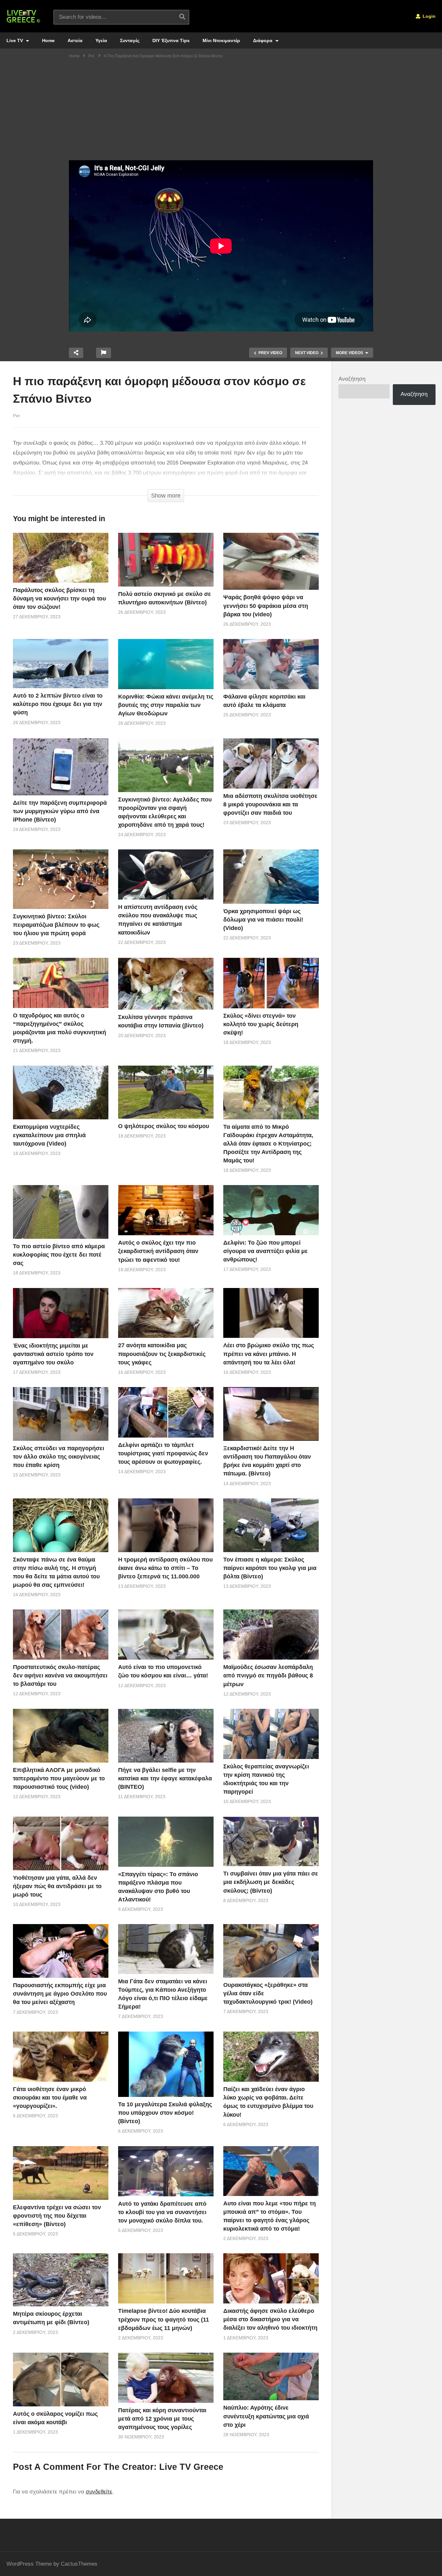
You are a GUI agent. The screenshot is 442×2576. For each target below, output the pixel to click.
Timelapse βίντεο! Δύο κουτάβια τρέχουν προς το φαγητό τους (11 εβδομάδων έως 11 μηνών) (164, 2319)
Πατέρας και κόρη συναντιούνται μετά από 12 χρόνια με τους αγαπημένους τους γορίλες (162, 2419)
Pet (16, 416)
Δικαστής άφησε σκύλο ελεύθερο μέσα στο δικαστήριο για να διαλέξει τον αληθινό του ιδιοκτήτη (270, 2319)
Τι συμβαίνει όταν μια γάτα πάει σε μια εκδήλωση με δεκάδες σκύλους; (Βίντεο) (271, 1882)
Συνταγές (130, 40)
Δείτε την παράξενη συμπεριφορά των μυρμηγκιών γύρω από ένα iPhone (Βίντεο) (60, 811)
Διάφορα (263, 40)
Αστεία (75, 40)
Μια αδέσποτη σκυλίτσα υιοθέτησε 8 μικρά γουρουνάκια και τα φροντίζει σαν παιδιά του (270, 804)
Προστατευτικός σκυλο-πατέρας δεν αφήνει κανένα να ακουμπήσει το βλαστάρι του (60, 1675)
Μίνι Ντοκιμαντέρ (221, 40)
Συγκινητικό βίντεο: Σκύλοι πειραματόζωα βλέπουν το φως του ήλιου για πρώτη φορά (56, 925)
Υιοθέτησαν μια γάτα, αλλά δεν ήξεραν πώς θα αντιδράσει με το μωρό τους (57, 1886)
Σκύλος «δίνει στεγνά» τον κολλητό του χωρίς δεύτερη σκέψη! (261, 1024)
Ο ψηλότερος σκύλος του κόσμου (164, 1126)
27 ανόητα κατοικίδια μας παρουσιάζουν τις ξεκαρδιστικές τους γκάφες (162, 1354)
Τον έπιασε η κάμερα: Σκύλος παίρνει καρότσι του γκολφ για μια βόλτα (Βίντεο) (270, 1568)
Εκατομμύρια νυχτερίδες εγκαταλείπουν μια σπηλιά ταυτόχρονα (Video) (49, 1135)
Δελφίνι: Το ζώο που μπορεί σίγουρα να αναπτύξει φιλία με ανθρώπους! (265, 1251)
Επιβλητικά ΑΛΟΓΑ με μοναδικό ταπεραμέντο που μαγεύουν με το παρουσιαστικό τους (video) (59, 1778)
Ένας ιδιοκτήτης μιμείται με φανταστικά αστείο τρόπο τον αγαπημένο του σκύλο (53, 1354)
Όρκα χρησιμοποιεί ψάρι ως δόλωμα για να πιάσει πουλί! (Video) (263, 920)
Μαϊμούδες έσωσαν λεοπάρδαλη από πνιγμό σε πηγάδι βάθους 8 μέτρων (268, 1675)
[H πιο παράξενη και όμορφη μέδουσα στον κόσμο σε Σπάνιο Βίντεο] (61, 558)
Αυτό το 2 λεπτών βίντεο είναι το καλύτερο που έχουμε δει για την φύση (58, 704)
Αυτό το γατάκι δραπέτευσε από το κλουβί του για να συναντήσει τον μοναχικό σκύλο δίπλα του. (162, 2212)
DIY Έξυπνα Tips (171, 40)
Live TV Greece (191, 2467)
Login (428, 16)
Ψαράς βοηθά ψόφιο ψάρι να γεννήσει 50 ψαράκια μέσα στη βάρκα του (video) (266, 606)
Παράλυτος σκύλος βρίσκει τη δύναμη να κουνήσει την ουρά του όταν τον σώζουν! (59, 599)
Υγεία (101, 40)
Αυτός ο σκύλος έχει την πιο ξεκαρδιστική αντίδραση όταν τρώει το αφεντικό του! (158, 1251)
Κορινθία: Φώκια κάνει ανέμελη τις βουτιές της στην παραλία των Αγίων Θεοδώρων (166, 705)
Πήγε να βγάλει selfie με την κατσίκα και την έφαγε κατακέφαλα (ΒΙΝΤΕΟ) (165, 1778)
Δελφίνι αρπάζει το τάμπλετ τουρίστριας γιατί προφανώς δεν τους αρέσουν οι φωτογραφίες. (163, 1453)
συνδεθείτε (99, 2492)
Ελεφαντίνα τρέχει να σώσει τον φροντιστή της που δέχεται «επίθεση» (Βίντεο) (57, 2216)
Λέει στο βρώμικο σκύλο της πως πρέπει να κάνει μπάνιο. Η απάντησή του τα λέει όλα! (269, 1354)
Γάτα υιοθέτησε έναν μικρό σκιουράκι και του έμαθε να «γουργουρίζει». (50, 2098)
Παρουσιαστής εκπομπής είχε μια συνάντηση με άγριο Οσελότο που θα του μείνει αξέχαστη (60, 1994)
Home (48, 40)
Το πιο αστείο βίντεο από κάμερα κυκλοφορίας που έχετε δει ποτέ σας (59, 1255)
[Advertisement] (221, 112)
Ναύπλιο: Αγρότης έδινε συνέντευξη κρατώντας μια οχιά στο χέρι (266, 2416)
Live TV (15, 40)
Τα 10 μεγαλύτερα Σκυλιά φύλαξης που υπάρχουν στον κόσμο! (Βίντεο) (165, 2113)
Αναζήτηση (352, 379)
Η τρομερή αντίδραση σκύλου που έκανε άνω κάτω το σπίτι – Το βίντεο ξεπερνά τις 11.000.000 (165, 1568)
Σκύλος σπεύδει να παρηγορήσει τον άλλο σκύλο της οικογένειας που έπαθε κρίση (59, 1457)
